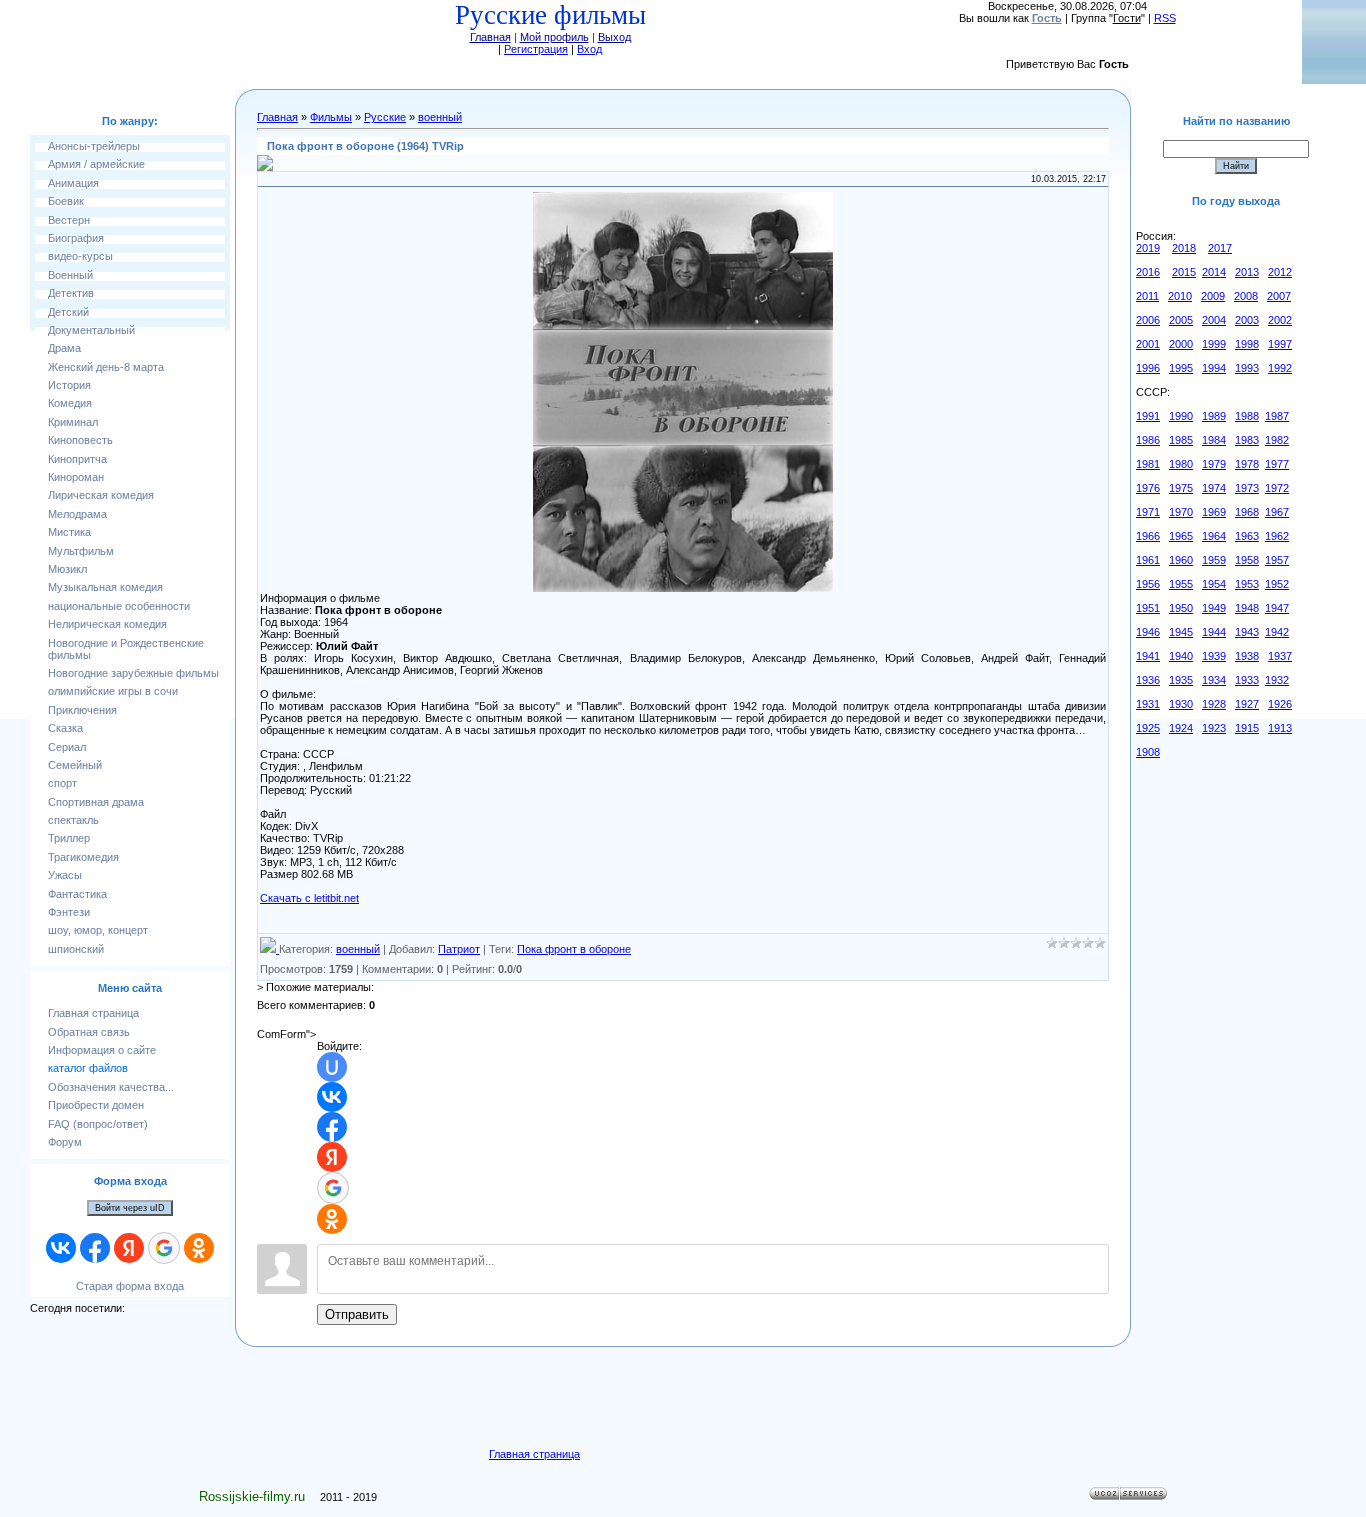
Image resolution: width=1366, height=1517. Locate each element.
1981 (1148, 464)
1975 (1181, 488)
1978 (1247, 464)
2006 (1148, 320)
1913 (1280, 728)
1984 (1214, 440)
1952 (1277, 584)
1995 (1181, 368)
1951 (1148, 608)
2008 (1246, 296)
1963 (1247, 536)
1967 (1277, 512)
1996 (1148, 368)
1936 (1148, 680)
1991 (1148, 416)
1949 (1214, 608)
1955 (1181, 584)
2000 (1181, 344)
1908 (1148, 752)
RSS (1165, 18)
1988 (1247, 416)
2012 (1280, 272)
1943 (1247, 632)
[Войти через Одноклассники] (199, 1248)
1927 (1247, 704)
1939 (1214, 656)
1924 (1181, 728)
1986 (1148, 440)
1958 (1247, 560)
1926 (1280, 704)
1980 (1181, 464)
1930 (1181, 704)
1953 (1247, 584)
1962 (1277, 536)
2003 (1247, 320)
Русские (385, 117)
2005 (1181, 320)
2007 (1279, 296)
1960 (1181, 560)
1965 (1181, 536)
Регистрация (536, 49)
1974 (1214, 488)
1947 (1277, 608)
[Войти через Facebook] (95, 1248)
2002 (1280, 320)
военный (440, 117)
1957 (1277, 560)
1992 (1280, 368)
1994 (1214, 368)
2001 (1148, 344)
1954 (1214, 584)
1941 (1148, 656)
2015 (1184, 272)
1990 (1181, 416)
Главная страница (534, 1454)
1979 (1214, 464)
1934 (1214, 680)
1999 (1214, 344)
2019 (1148, 248)
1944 (1214, 632)
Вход (589, 49)
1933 (1247, 680)
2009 (1213, 296)
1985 (1181, 440)
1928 (1214, 704)
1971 (1148, 512)
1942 (1277, 632)
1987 (1277, 416)
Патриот (459, 949)
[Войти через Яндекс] (129, 1248)
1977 (1277, 464)
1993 (1247, 368)
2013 (1247, 272)
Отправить (357, 1314)
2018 (1184, 248)
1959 (1214, 560)
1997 (1280, 344)
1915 (1247, 728)
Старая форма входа (130, 1286)
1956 (1148, 584)
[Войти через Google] (164, 1248)
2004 (1214, 320)
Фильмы (331, 117)
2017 (1220, 248)
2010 (1180, 296)
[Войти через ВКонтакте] (61, 1248)
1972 (1277, 488)
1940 (1181, 656)
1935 (1181, 680)
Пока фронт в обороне (574, 949)
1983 (1247, 440)
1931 (1148, 704)
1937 (1280, 656)
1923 (1214, 728)
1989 (1214, 416)
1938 (1247, 656)
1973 (1247, 488)
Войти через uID (130, 1208)
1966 (1148, 536)
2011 (1147, 296)
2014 (1214, 272)
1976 (1148, 488)
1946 (1148, 632)
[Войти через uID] (332, 1067)
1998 (1247, 344)
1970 (1181, 512)
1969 (1214, 512)
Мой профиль (554, 37)
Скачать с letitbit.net (309, 898)
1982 (1277, 440)
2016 (1148, 272)
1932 (1277, 680)
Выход (614, 37)
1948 (1247, 608)
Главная (490, 37)
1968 (1247, 512)
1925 (1148, 728)
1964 (1214, 536)
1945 (1181, 632)
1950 (1181, 608)
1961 (1148, 560)
